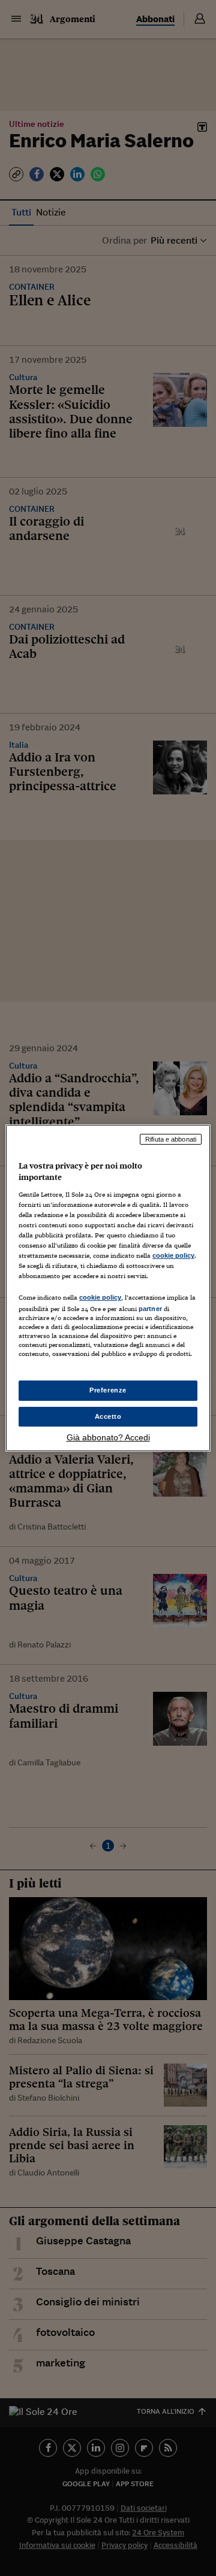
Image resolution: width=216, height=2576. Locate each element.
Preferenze (108, 1390)
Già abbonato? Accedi (108, 1437)
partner (150, 1309)
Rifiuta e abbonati (171, 1139)
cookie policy (173, 1255)
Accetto (108, 1416)
